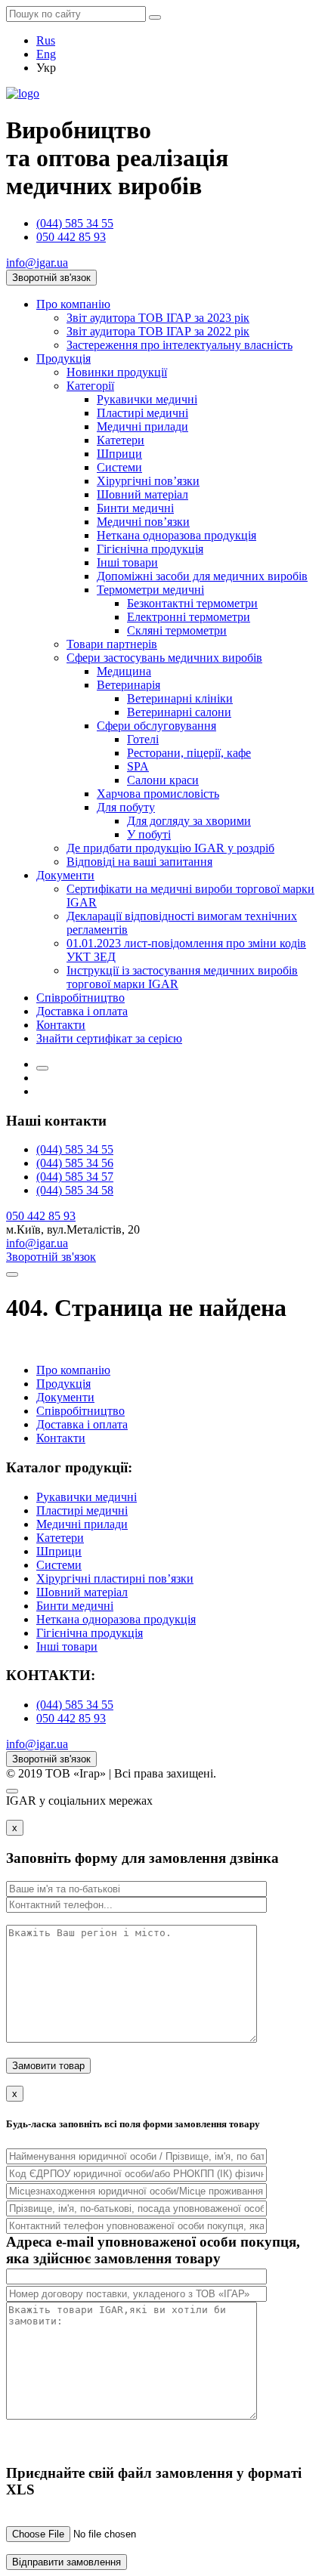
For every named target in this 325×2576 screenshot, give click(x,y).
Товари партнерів (112, 644)
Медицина (124, 671)
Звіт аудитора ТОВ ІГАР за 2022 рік (158, 331)
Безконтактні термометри (192, 603)
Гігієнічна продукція (150, 549)
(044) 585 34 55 (75, 223)
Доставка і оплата (82, 1011)
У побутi (149, 834)
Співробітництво (80, 998)
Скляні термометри (177, 630)
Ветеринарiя (128, 685)
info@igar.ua (37, 263)
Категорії (90, 386)
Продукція (63, 358)
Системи (119, 467)
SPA (138, 766)
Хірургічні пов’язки (148, 481)
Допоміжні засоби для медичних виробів (202, 576)
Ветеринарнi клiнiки (180, 698)
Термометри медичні (150, 590)
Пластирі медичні (142, 413)
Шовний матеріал (142, 494)
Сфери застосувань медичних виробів (164, 658)
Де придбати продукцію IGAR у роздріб (170, 848)
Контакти (61, 1025)
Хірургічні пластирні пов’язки (115, 1578)
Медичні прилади (142, 426)
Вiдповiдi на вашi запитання (139, 862)
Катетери (121, 440)
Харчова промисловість (158, 794)
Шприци (119, 454)
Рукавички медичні (147, 399)
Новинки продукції (117, 372)
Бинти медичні (135, 508)
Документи (65, 875)
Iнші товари (127, 562)
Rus (46, 40)
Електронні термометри (189, 617)
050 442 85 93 (71, 237)
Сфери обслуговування (156, 726)
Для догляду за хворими (189, 821)
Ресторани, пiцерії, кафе (189, 753)
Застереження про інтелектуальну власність (180, 345)
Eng (46, 54)
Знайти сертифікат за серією (109, 1038)
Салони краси (163, 780)
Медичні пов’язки (143, 522)
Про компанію (73, 304)
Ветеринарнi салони (179, 712)
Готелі (143, 739)
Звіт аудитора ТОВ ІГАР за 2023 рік (158, 318)
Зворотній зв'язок (51, 278)
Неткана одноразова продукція (176, 535)
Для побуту (126, 807)
